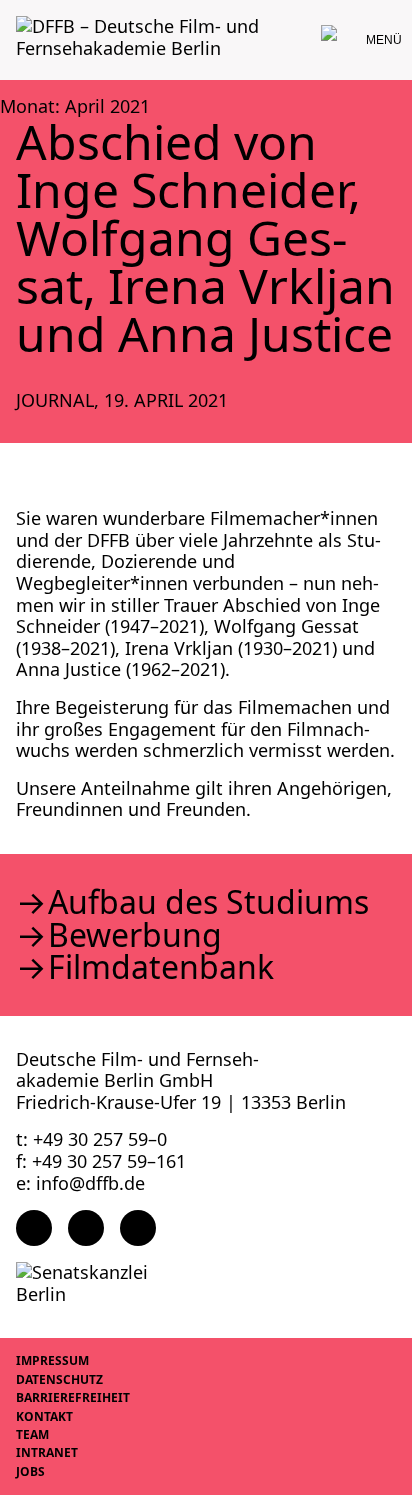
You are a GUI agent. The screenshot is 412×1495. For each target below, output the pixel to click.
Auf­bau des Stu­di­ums (208, 902)
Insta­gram (86, 1228)
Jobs (30, 1471)
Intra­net (47, 1452)
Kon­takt (44, 1416)
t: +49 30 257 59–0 (91, 1139)
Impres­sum (52, 1360)
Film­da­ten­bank (161, 967)
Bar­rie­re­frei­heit (73, 1397)
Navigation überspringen (15, 14)
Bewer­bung (135, 935)
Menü (384, 40)
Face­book (34, 1228)
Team (32, 1434)
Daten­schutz (59, 1379)
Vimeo (138, 1228)
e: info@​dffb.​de (80, 1183)
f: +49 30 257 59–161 (101, 1161)
